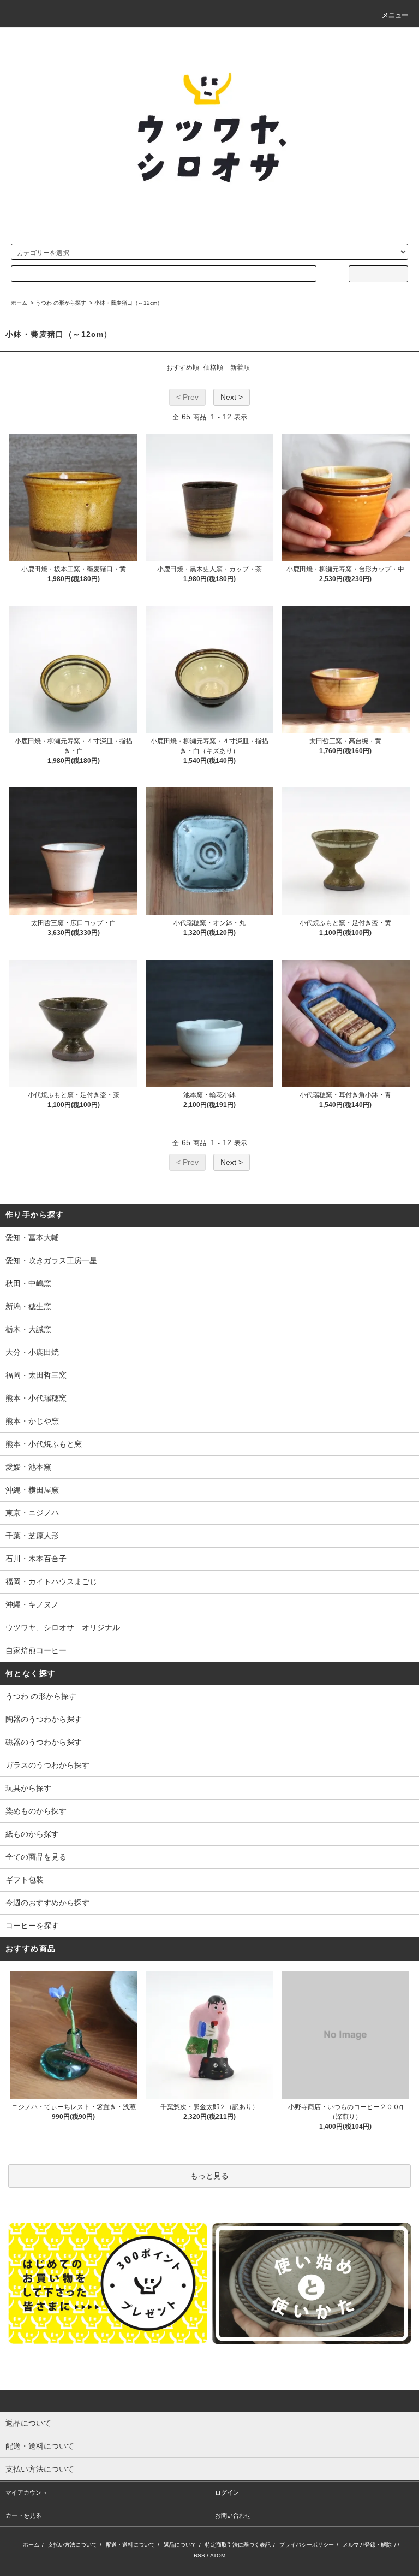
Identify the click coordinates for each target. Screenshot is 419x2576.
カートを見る (23, 2515)
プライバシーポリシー (307, 2545)
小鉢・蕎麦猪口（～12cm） (128, 303)
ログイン (227, 2492)
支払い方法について (73, 2545)
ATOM (218, 2556)
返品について (180, 2545)
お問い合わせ (233, 2515)
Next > (232, 397)
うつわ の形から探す (61, 303)
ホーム (19, 303)
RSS (199, 2556)
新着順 (240, 368)
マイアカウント (26, 2492)
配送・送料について (130, 2545)
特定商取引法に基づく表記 (238, 2545)
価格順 (213, 368)
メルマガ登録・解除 (367, 2545)
